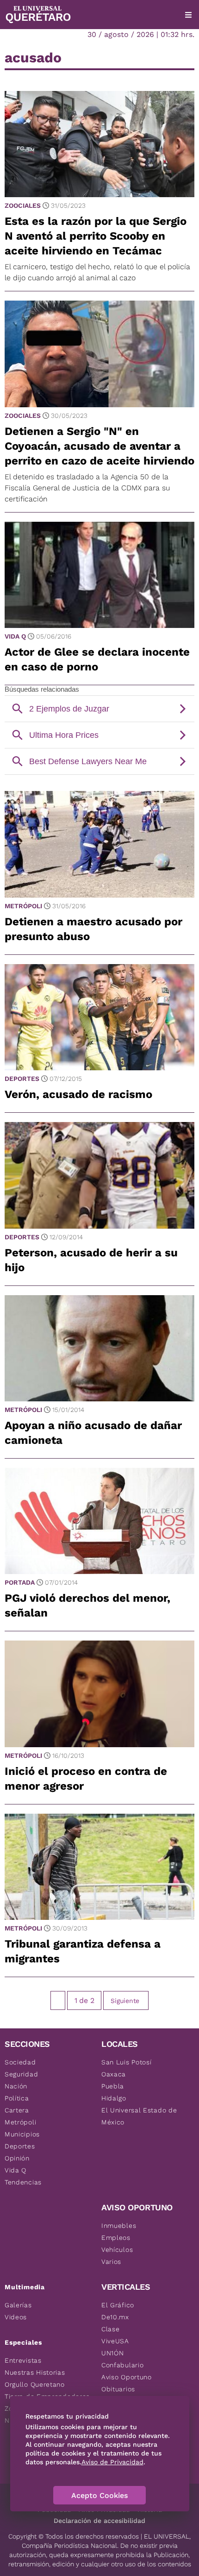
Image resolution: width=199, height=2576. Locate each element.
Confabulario (122, 2365)
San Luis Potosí (127, 2062)
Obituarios (118, 2389)
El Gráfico (118, 2305)
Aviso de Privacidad (112, 2462)
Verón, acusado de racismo (78, 1094)
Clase (111, 2329)
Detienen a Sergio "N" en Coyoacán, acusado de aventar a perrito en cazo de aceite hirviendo (99, 446)
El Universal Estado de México (139, 2116)
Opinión (17, 2158)
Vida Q (15, 636)
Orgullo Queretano (35, 2384)
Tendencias (23, 2182)
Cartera (17, 2110)
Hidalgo (114, 2098)
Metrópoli (23, 906)
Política (17, 2098)
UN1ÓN (113, 2353)
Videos (16, 2317)
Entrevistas (23, 2360)
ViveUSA (115, 2341)
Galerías (18, 2305)
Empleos (116, 2238)
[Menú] (188, 15)
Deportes (22, 1079)
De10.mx (115, 2317)
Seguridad (21, 2074)
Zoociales (23, 205)
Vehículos (117, 2250)
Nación (16, 2086)
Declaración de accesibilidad (99, 2521)
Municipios (22, 2134)
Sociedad (20, 2062)
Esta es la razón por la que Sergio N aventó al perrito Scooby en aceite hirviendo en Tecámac (96, 236)
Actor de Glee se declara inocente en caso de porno (97, 659)
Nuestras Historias (35, 2372)
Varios (111, 2262)
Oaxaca (114, 2074)
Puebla (113, 2086)
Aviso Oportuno (127, 2377)
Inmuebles (119, 2226)
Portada (20, 1582)
